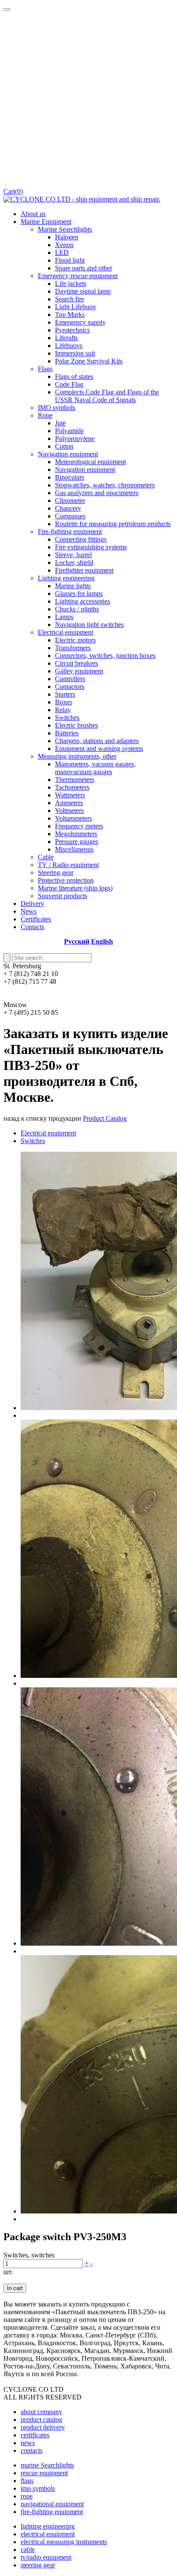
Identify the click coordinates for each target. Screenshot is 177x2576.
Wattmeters (70, 795)
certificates (35, 2435)
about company (41, 2412)
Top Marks (70, 315)
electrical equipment (48, 2534)
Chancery (68, 508)
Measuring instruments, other (77, 756)
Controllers (70, 679)
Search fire (70, 299)
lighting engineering (48, 2526)
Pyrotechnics (72, 330)
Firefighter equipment (84, 570)
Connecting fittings (81, 539)
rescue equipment (44, 2473)
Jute (60, 423)
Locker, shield (74, 563)
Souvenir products (63, 896)
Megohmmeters (76, 834)
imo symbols (38, 2488)
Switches (67, 718)
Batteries (67, 733)
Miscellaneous (74, 849)
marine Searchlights (47, 2465)
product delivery (43, 2427)
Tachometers (72, 787)
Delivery (32, 904)
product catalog (41, 2419)
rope (27, 2496)
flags (27, 2481)
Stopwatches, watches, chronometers (105, 485)
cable (28, 2550)
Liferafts (66, 338)
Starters (65, 694)
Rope (45, 415)
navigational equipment (52, 2504)
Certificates (36, 919)
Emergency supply (80, 322)
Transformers (73, 648)
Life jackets (71, 284)
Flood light (70, 260)
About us (33, 214)
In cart (15, 2288)
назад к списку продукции (42, 1118)
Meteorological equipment (90, 462)
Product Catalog (105, 1118)
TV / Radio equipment (68, 865)
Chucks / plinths (77, 609)
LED (62, 253)
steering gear (38, 2565)
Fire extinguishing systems (91, 547)
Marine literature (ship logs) (75, 888)
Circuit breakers (76, 663)
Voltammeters (73, 818)
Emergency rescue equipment (78, 276)
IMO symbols (56, 408)
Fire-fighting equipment (70, 532)
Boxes (64, 702)
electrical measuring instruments (64, 2542)
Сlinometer (70, 501)
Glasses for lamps (79, 594)
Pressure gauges (77, 842)
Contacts (32, 927)
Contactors (70, 687)
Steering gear (56, 873)
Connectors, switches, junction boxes (105, 656)
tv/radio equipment (46, 2557)
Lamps (64, 617)
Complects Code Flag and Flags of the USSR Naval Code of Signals (107, 396)
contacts (32, 2450)
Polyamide (69, 431)
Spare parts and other (84, 268)
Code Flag (69, 384)
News (29, 911)
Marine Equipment (46, 222)
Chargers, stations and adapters (97, 741)
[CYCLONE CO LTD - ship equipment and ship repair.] (82, 199)
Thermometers (75, 780)
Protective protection (66, 880)
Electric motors (75, 640)
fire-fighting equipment (52, 2512)
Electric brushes (76, 725)
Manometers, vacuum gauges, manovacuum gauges (95, 768)
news (28, 2443)
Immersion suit (75, 353)
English (102, 941)
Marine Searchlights (65, 229)
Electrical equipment (66, 632)
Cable (46, 857)
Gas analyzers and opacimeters (97, 493)
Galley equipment (79, 671)
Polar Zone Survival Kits (89, 361)
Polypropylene (75, 439)
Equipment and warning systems (99, 749)
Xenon (64, 245)
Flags (45, 369)
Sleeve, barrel (73, 555)
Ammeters (69, 803)
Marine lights (73, 586)
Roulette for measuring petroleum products (113, 524)
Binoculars (70, 477)
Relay (63, 710)
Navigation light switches (89, 625)
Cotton (64, 446)
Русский (77, 941)
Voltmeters (69, 811)
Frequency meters (79, 826)
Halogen (67, 237)
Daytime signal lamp (83, 291)
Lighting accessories (82, 601)
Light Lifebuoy (76, 307)
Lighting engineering (66, 578)
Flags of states (74, 377)
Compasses (70, 516)
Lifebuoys (69, 346)
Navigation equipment (68, 454)
